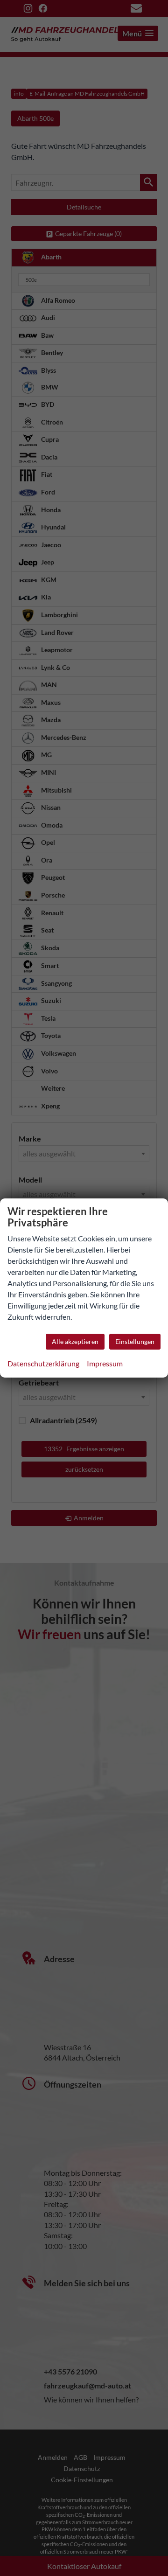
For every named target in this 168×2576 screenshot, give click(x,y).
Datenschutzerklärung (43, 1363)
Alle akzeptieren (75, 1341)
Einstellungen (135, 1341)
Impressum (105, 1363)
